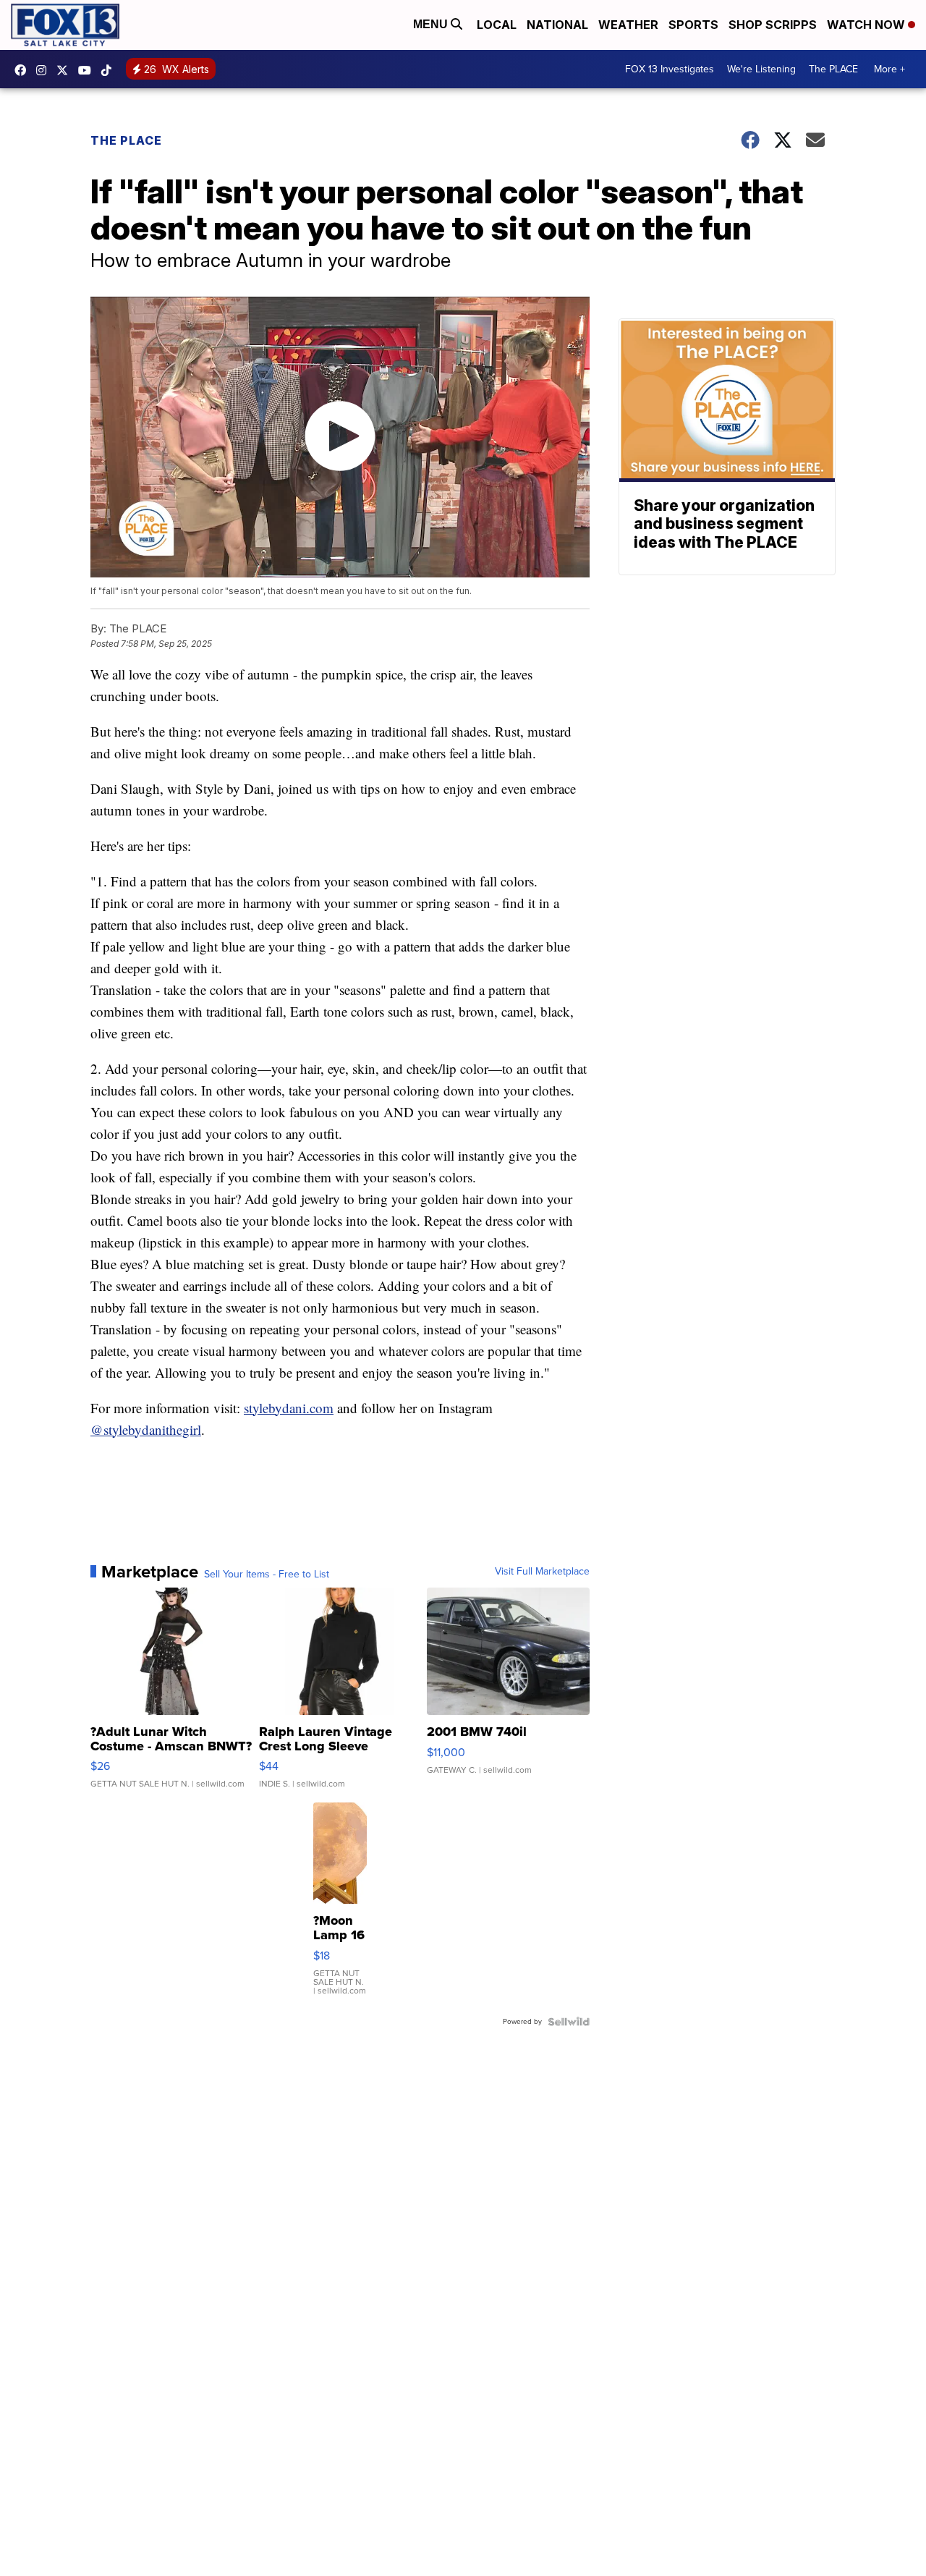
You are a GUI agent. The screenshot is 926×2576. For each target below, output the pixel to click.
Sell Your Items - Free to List (267, 1575)
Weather (628, 25)
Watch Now (867, 25)
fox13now (45, 70)
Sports (693, 25)
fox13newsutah (24, 70)
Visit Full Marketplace (542, 1572)
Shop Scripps (773, 25)
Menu (432, 24)
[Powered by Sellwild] (569, 2022)
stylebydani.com (289, 1408)
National (557, 25)
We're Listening (761, 69)
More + (889, 69)
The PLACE (833, 69)
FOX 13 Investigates (670, 69)
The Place (126, 140)
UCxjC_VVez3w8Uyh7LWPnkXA (88, 70)
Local (497, 25)
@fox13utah (110, 70)
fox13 (66, 70)
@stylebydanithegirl (146, 1429)
